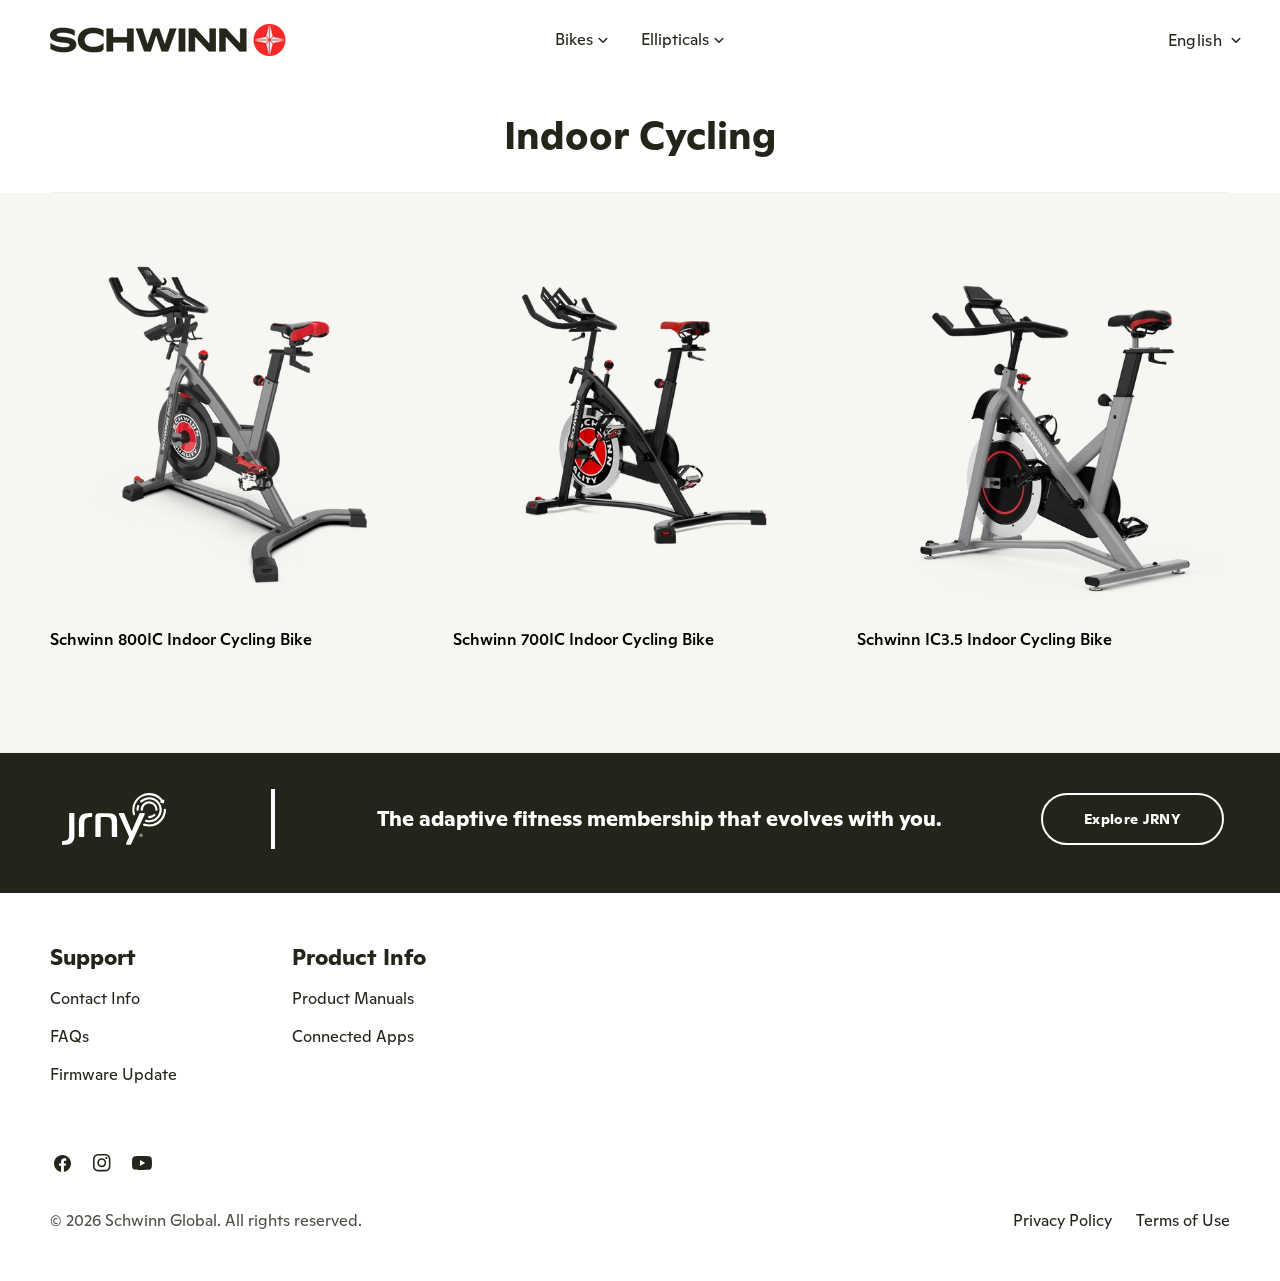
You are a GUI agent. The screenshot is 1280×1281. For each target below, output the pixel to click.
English (1195, 40)
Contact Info (95, 998)
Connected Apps (353, 1036)
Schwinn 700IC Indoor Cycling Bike (583, 639)
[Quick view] (394, 277)
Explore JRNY (1132, 819)
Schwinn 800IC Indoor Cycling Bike (181, 639)
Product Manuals (353, 998)
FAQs (69, 1036)
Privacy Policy (1062, 1220)
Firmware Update (113, 1074)
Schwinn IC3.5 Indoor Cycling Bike (984, 639)
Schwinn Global (161, 1220)
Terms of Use (1183, 1220)
